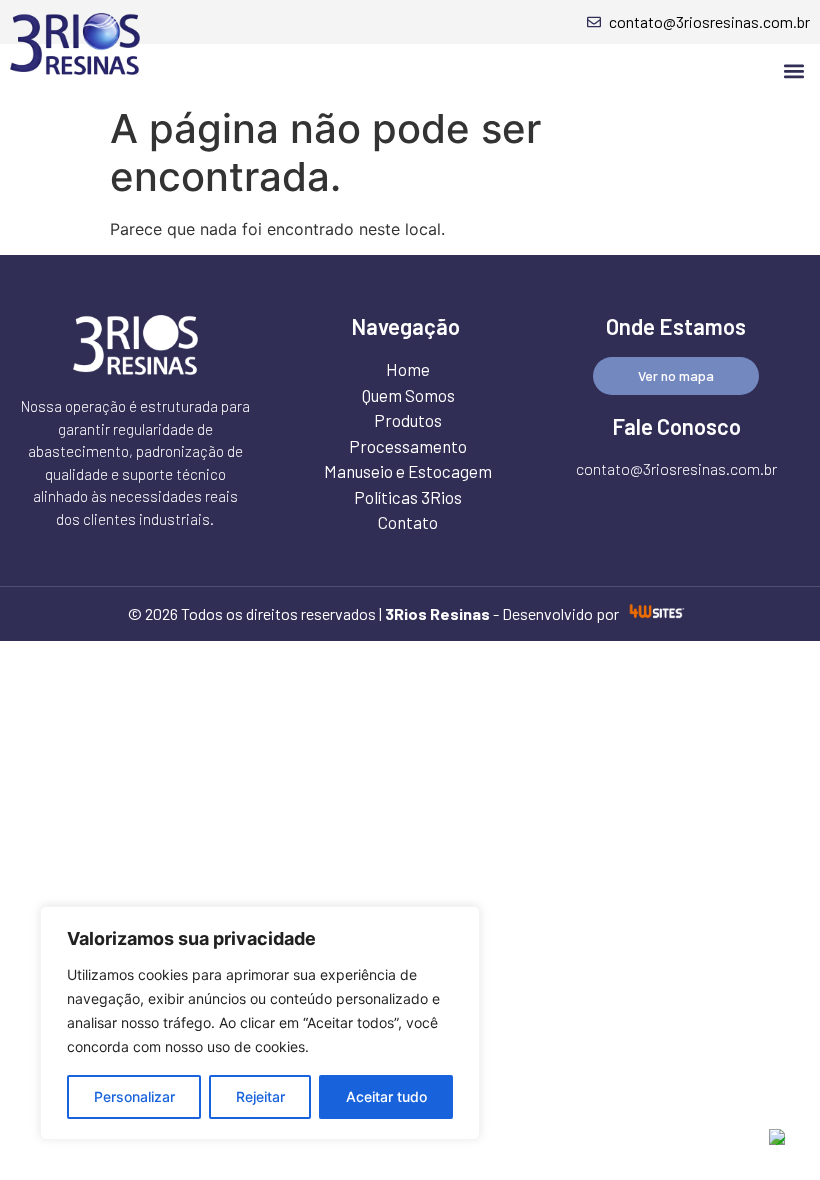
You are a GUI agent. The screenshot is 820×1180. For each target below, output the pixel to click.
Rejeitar (260, 1096)
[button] (793, 70)
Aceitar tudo (386, 1096)
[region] (260, 1023)
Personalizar (134, 1096)
